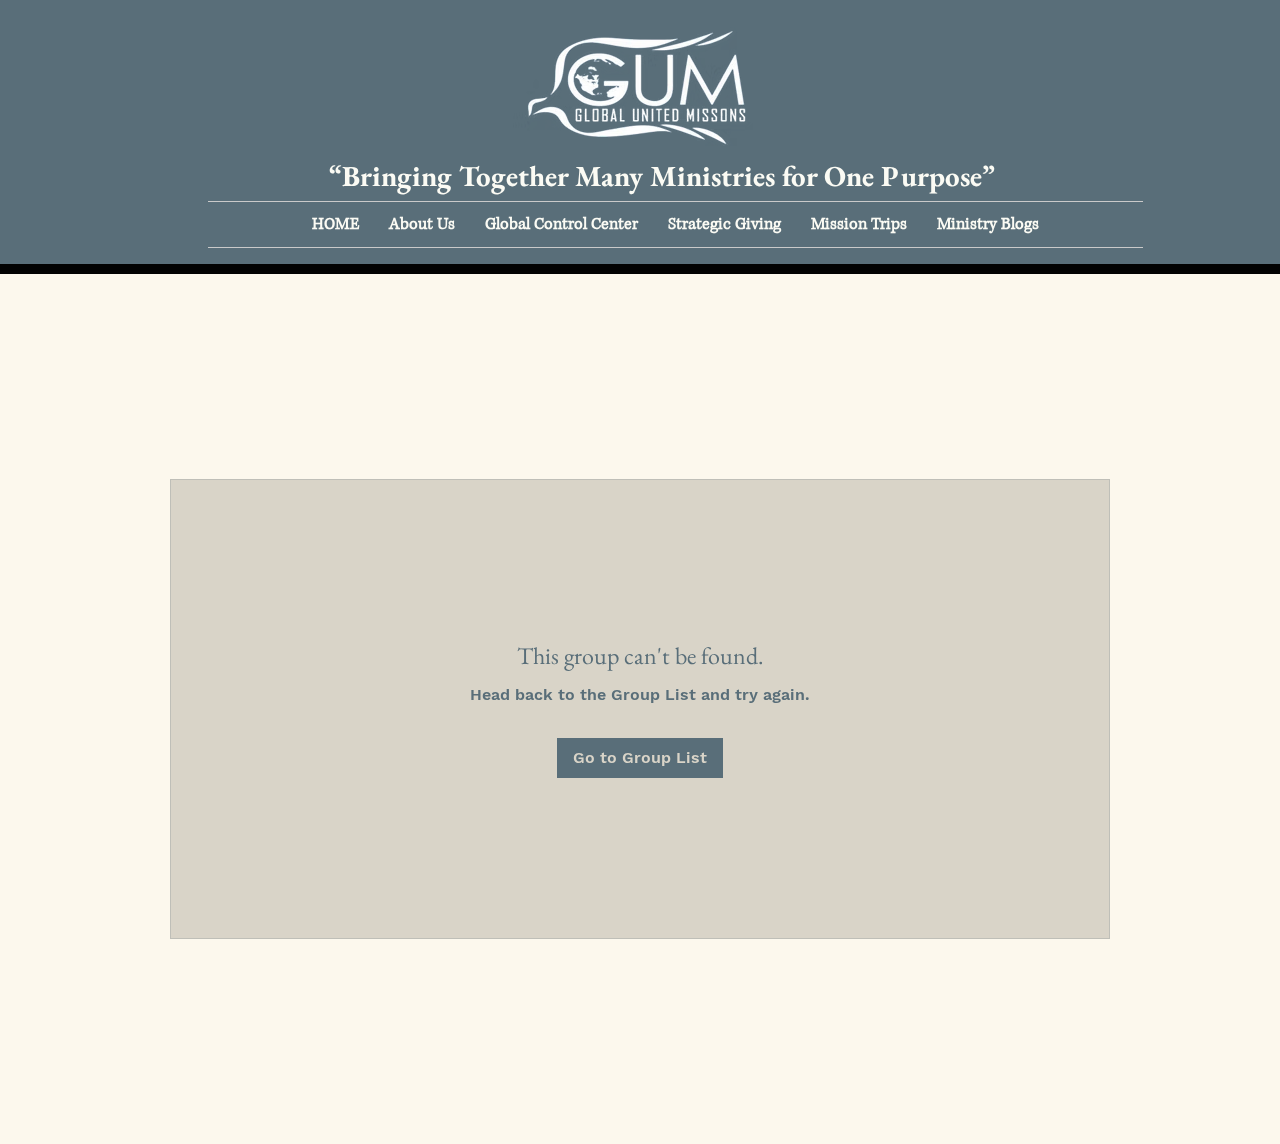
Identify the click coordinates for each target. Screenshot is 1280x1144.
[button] (422, 224)
